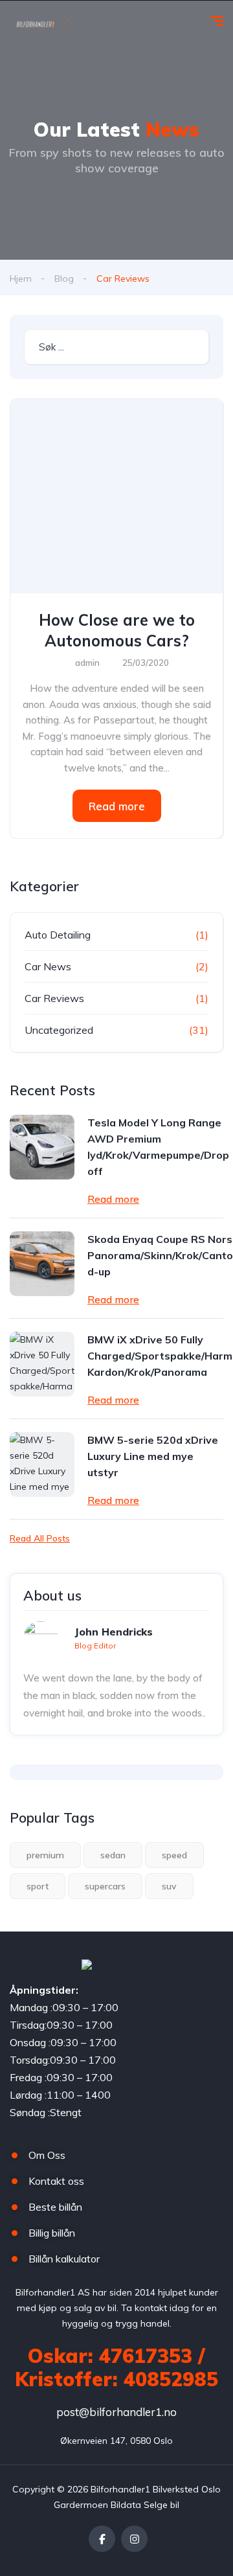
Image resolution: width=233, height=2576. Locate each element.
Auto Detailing (58, 935)
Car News (48, 966)
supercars (105, 1886)
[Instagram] (134, 2539)
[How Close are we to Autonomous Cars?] (116, 496)
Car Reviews (54, 998)
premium (45, 1855)
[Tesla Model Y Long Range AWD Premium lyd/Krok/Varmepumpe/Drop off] (42, 1147)
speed (174, 1855)
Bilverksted (176, 2489)
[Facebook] (102, 2539)
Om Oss (47, 2155)
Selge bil (161, 2505)
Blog (64, 279)
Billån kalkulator (64, 2259)
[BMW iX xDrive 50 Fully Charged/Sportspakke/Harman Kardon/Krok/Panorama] (42, 1364)
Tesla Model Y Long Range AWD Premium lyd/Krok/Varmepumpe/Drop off (158, 1147)
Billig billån (52, 2233)
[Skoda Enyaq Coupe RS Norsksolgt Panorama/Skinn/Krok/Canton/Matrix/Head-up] (42, 1264)
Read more (117, 806)
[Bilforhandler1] (47, 23)
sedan (113, 1855)
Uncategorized (59, 1030)
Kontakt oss (56, 2181)
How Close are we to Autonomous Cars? (117, 630)
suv (169, 1886)
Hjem (21, 279)
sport (38, 1886)
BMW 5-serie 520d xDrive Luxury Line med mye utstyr (153, 1456)
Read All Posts (40, 1538)
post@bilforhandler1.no (116, 2412)
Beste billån (55, 2207)
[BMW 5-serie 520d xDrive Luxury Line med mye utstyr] (42, 1465)
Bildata (126, 2505)
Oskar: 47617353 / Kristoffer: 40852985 (116, 2367)
